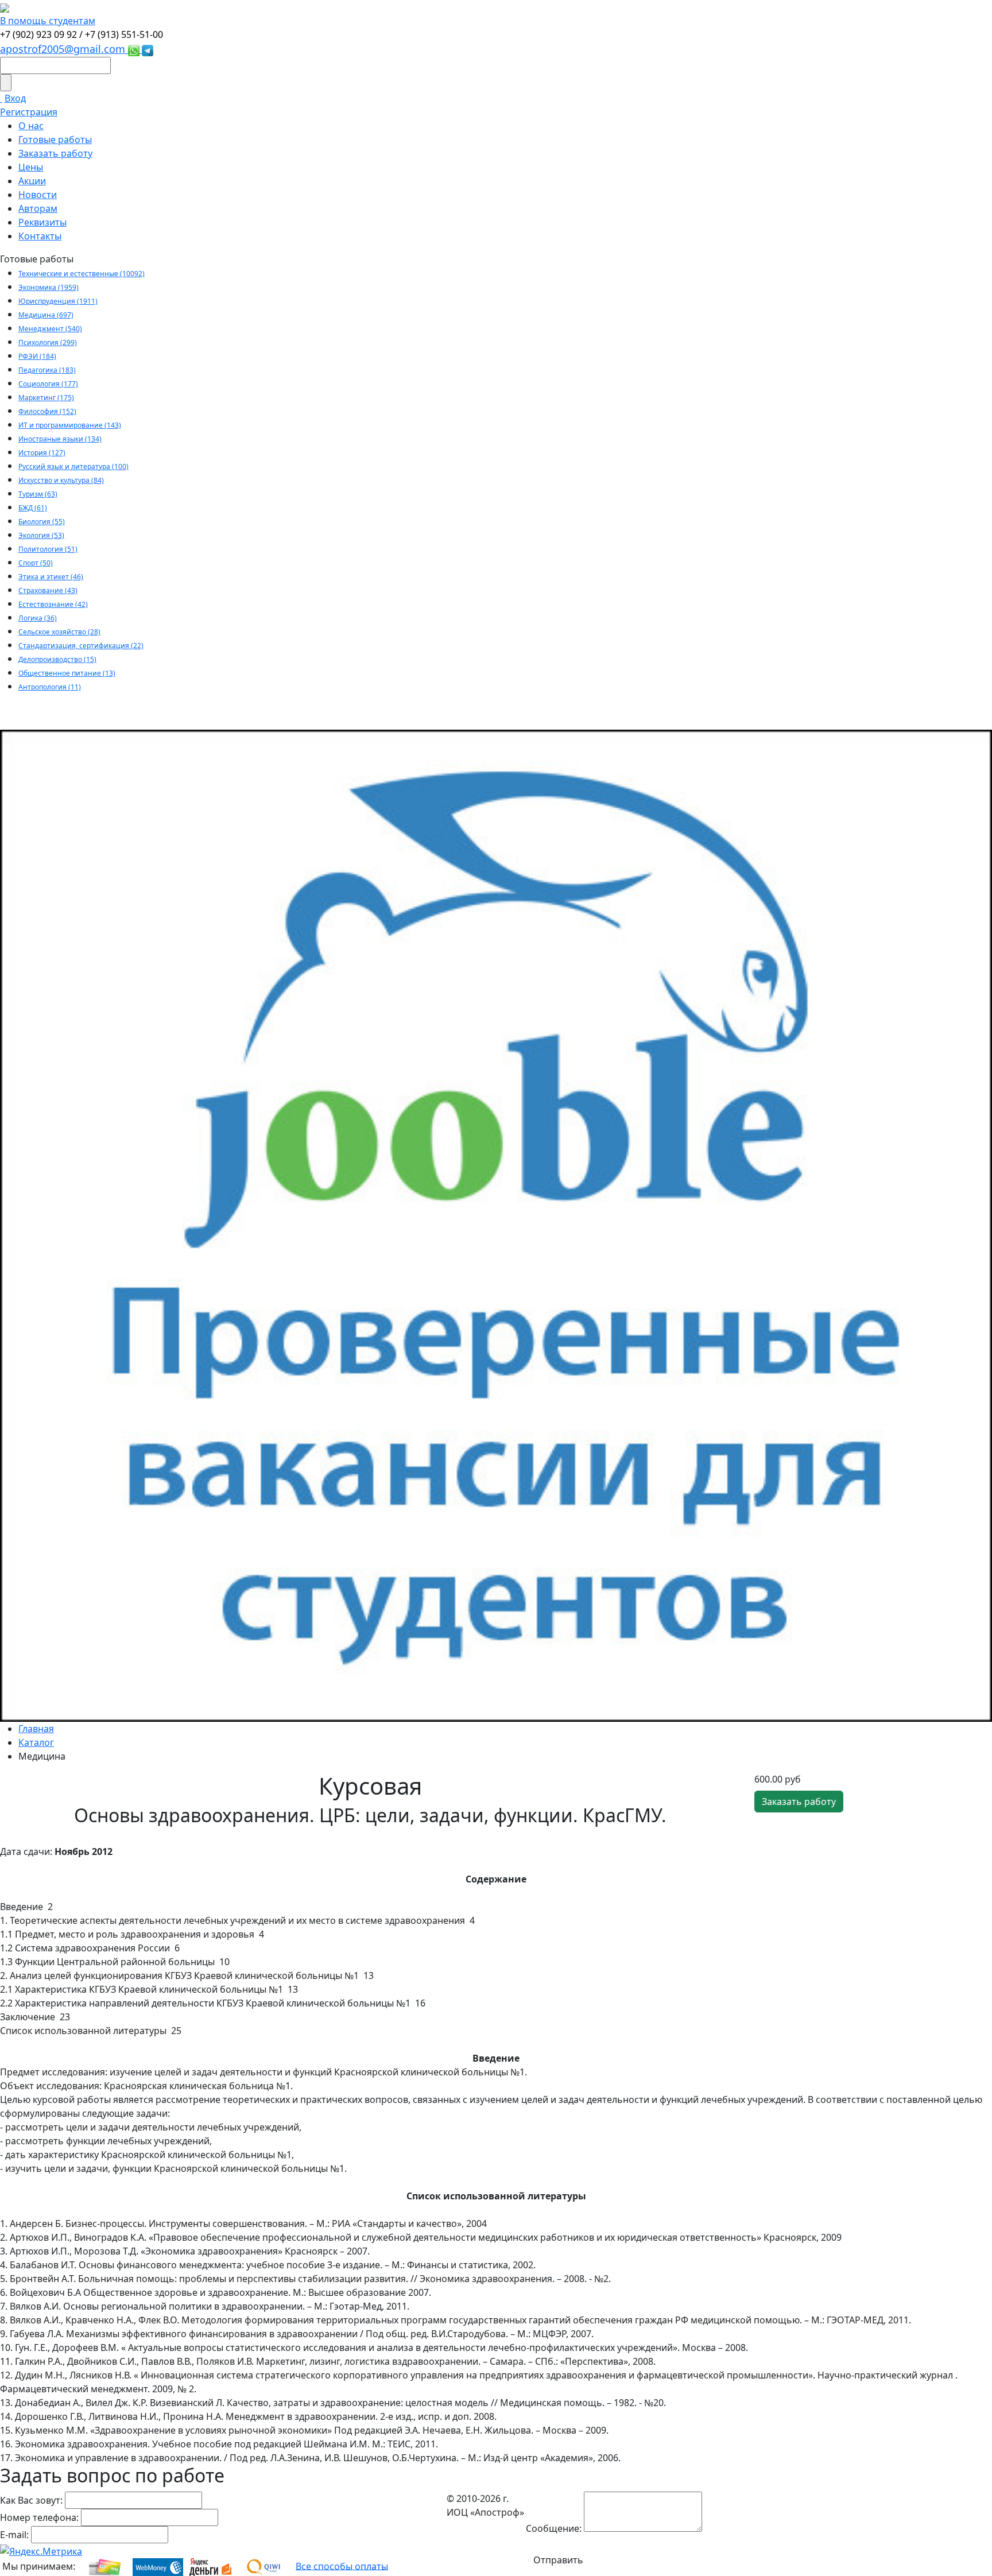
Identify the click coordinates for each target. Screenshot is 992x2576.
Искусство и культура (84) (61, 480)
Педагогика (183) (47, 370)
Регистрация (29, 112)
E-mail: (14, 2535)
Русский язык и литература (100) (73, 466)
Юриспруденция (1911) (58, 301)
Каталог (36, 1742)
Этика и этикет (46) (51, 577)
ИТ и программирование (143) (70, 425)
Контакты (40, 236)
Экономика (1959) (49, 287)
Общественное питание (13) (67, 673)
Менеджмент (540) (50, 329)
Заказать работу (55, 153)
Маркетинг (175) (46, 398)
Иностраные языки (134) (60, 439)
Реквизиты (42, 222)
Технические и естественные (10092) (82, 274)
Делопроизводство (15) (57, 659)
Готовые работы (55, 140)
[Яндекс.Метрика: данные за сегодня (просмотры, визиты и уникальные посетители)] (41, 2551)
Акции (32, 181)
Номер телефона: (39, 2517)
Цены (31, 167)
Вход (15, 98)
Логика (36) (38, 618)
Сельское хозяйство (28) (59, 632)
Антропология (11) (50, 687)
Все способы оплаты (342, 2566)
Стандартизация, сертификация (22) (81, 646)
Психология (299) (48, 342)
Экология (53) (41, 535)
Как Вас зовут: (31, 2500)
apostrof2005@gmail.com (64, 49)
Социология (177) (48, 384)
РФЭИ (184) (37, 356)
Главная (36, 1729)
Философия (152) (47, 411)
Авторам (38, 208)
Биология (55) (42, 522)
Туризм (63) (38, 494)
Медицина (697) (46, 315)
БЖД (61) (33, 508)
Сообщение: (554, 2528)
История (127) (42, 453)
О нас (31, 126)
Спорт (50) (36, 563)
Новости (38, 195)
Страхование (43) (48, 590)
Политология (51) (48, 549)
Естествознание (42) (53, 604)
